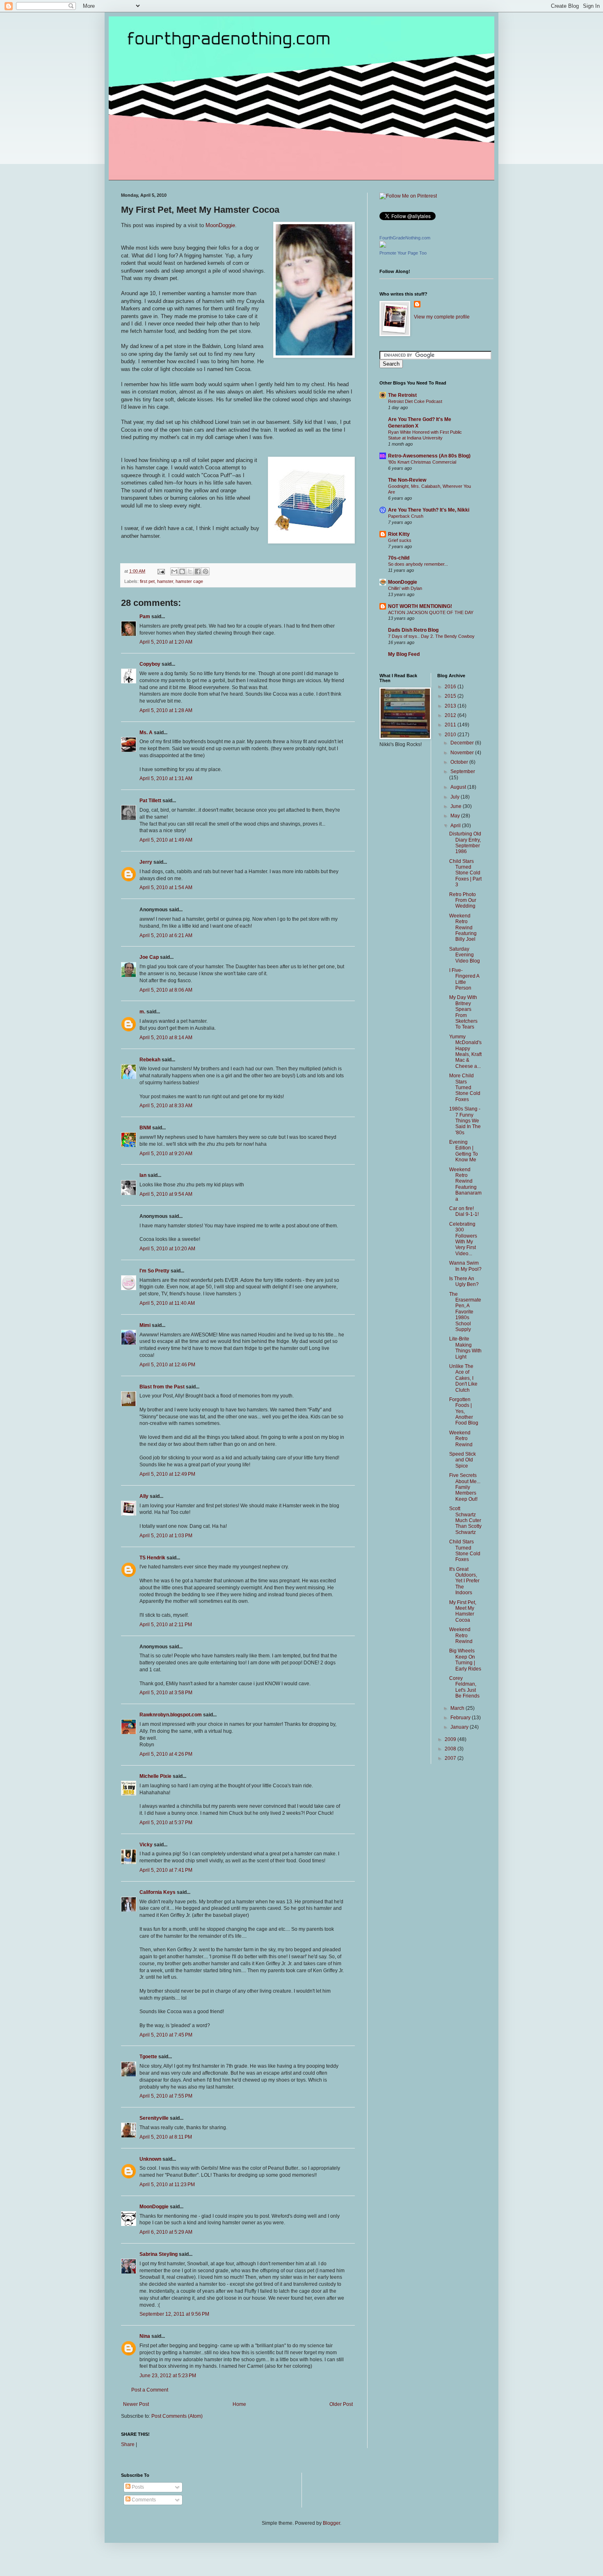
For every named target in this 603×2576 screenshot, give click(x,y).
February (461, 1718)
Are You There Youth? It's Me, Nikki (429, 510)
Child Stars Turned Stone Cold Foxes (465, 1551)
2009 (451, 1739)
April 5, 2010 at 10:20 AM (167, 1249)
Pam (145, 617)
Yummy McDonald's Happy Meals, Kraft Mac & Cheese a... (465, 1051)
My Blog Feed (404, 654)
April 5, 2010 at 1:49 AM (166, 840)
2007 (451, 1758)
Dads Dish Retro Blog (413, 630)
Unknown (150, 2159)
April (456, 826)
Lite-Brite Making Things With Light (465, 1348)
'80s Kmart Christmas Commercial (422, 462)
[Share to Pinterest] (206, 571)
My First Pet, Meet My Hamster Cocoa (463, 1611)
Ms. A (146, 733)
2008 (451, 1749)
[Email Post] (161, 571)
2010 (451, 735)
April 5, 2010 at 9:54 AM (166, 1194)
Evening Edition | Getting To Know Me (464, 1151)
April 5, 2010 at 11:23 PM (167, 2185)
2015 (451, 696)
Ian (143, 1175)
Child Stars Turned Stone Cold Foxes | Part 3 (465, 873)
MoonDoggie (220, 225)
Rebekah (150, 1060)
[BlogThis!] (182, 571)
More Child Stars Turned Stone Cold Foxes (465, 1088)
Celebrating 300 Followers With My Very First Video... (463, 1239)
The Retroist (402, 395)
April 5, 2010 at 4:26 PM (166, 1754)
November (463, 753)
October (460, 762)
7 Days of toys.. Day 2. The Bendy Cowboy (431, 636)
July (456, 797)
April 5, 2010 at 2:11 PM (166, 1625)
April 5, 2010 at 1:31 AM (166, 778)
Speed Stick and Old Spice (463, 1460)
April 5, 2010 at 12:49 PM (167, 1474)
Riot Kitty (399, 534)
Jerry (146, 862)
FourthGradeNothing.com (405, 238)
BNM (145, 1128)
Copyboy (150, 664)
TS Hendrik (152, 1558)
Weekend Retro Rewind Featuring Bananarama (465, 1184)
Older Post (341, 2404)
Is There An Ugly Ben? (464, 1281)
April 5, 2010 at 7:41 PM (166, 1870)
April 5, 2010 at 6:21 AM (166, 935)
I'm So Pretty (154, 1271)
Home (239, 2404)
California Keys (158, 1892)
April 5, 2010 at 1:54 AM (166, 887)
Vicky (146, 1845)
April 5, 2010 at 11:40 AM (167, 1303)
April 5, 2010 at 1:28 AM (166, 710)
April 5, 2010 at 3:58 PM (166, 1693)
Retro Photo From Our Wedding (463, 900)
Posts (137, 2487)
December (463, 743)
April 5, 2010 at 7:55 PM (166, 2096)
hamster (165, 581)
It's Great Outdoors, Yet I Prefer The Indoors (464, 1581)
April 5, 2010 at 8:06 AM (166, 990)
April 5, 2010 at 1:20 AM (166, 642)
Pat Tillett (150, 801)
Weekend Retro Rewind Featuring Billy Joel (463, 928)
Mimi (145, 1325)
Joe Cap (149, 957)
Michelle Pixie (155, 1776)
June (457, 806)
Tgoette (148, 2057)
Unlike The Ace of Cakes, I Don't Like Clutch (463, 1378)
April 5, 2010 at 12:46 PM (167, 1365)
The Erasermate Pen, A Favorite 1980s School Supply (465, 1312)
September (463, 771)
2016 (451, 687)
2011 (451, 725)
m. (142, 1012)
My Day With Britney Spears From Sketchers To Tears (463, 1012)
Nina (145, 2336)
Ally (144, 1496)
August (459, 787)
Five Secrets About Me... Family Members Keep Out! (465, 1487)
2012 (451, 715)
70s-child (399, 558)
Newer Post (136, 2404)
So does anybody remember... (418, 564)
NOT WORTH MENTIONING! (420, 606)
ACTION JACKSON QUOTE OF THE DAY (431, 612)
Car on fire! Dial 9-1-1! (464, 1211)
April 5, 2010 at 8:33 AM (166, 1106)
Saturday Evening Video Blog (465, 955)
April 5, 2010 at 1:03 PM (166, 1536)
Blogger (331, 2523)
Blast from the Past (162, 1387)
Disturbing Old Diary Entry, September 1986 (465, 843)
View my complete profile (442, 317)
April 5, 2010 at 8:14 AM (166, 1038)
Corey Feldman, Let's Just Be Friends (464, 1687)
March (458, 1708)
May (456, 816)
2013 (451, 706)
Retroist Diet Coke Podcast (415, 401)
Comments (143, 2500)
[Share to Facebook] (198, 571)
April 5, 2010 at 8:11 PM (166, 2137)
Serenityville (154, 2118)
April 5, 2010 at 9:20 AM (166, 1154)
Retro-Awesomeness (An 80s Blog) (429, 456)
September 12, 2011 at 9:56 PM (174, 2314)
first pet (147, 581)
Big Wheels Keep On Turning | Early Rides (465, 1660)
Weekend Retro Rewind (461, 1439)
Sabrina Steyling (159, 2254)
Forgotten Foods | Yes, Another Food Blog (464, 1411)
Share (128, 2444)
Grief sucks (400, 540)
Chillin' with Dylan (405, 588)
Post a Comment (150, 2390)
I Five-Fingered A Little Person (464, 979)
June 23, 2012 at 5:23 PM (168, 2376)
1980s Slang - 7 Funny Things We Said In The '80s (465, 1121)
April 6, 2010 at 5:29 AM (166, 2232)
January (460, 1727)
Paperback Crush (406, 516)
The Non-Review (407, 480)
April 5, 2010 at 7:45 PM (166, 2035)
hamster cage (189, 581)
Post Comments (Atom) (177, 2416)
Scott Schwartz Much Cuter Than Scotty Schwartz (465, 1520)
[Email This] (174, 571)
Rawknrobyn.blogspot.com (171, 1715)
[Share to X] (190, 571)
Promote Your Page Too (403, 253)
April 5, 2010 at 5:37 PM (166, 1823)
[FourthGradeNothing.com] (383, 246)
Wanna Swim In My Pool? (465, 1266)
